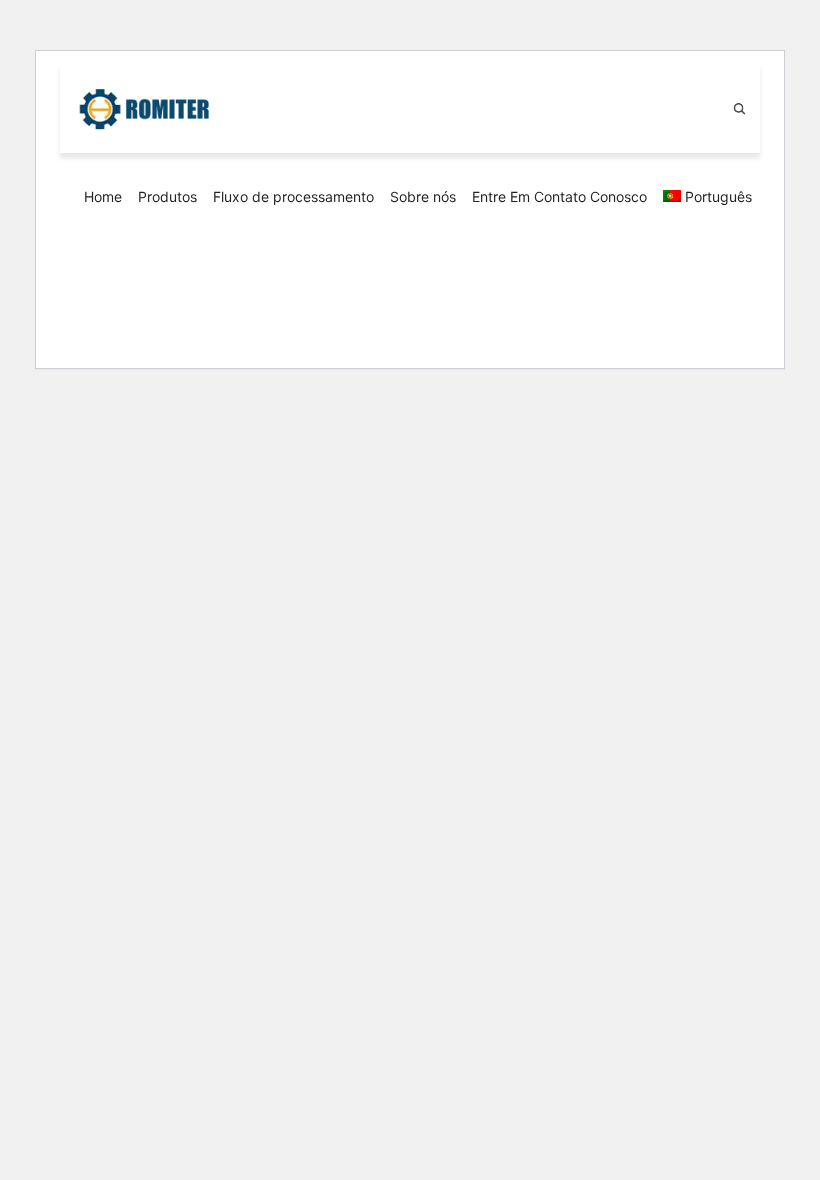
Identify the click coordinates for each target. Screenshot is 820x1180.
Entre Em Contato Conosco (559, 196)
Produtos (167, 196)
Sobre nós (423, 196)
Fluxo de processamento (293, 196)
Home (103, 196)
